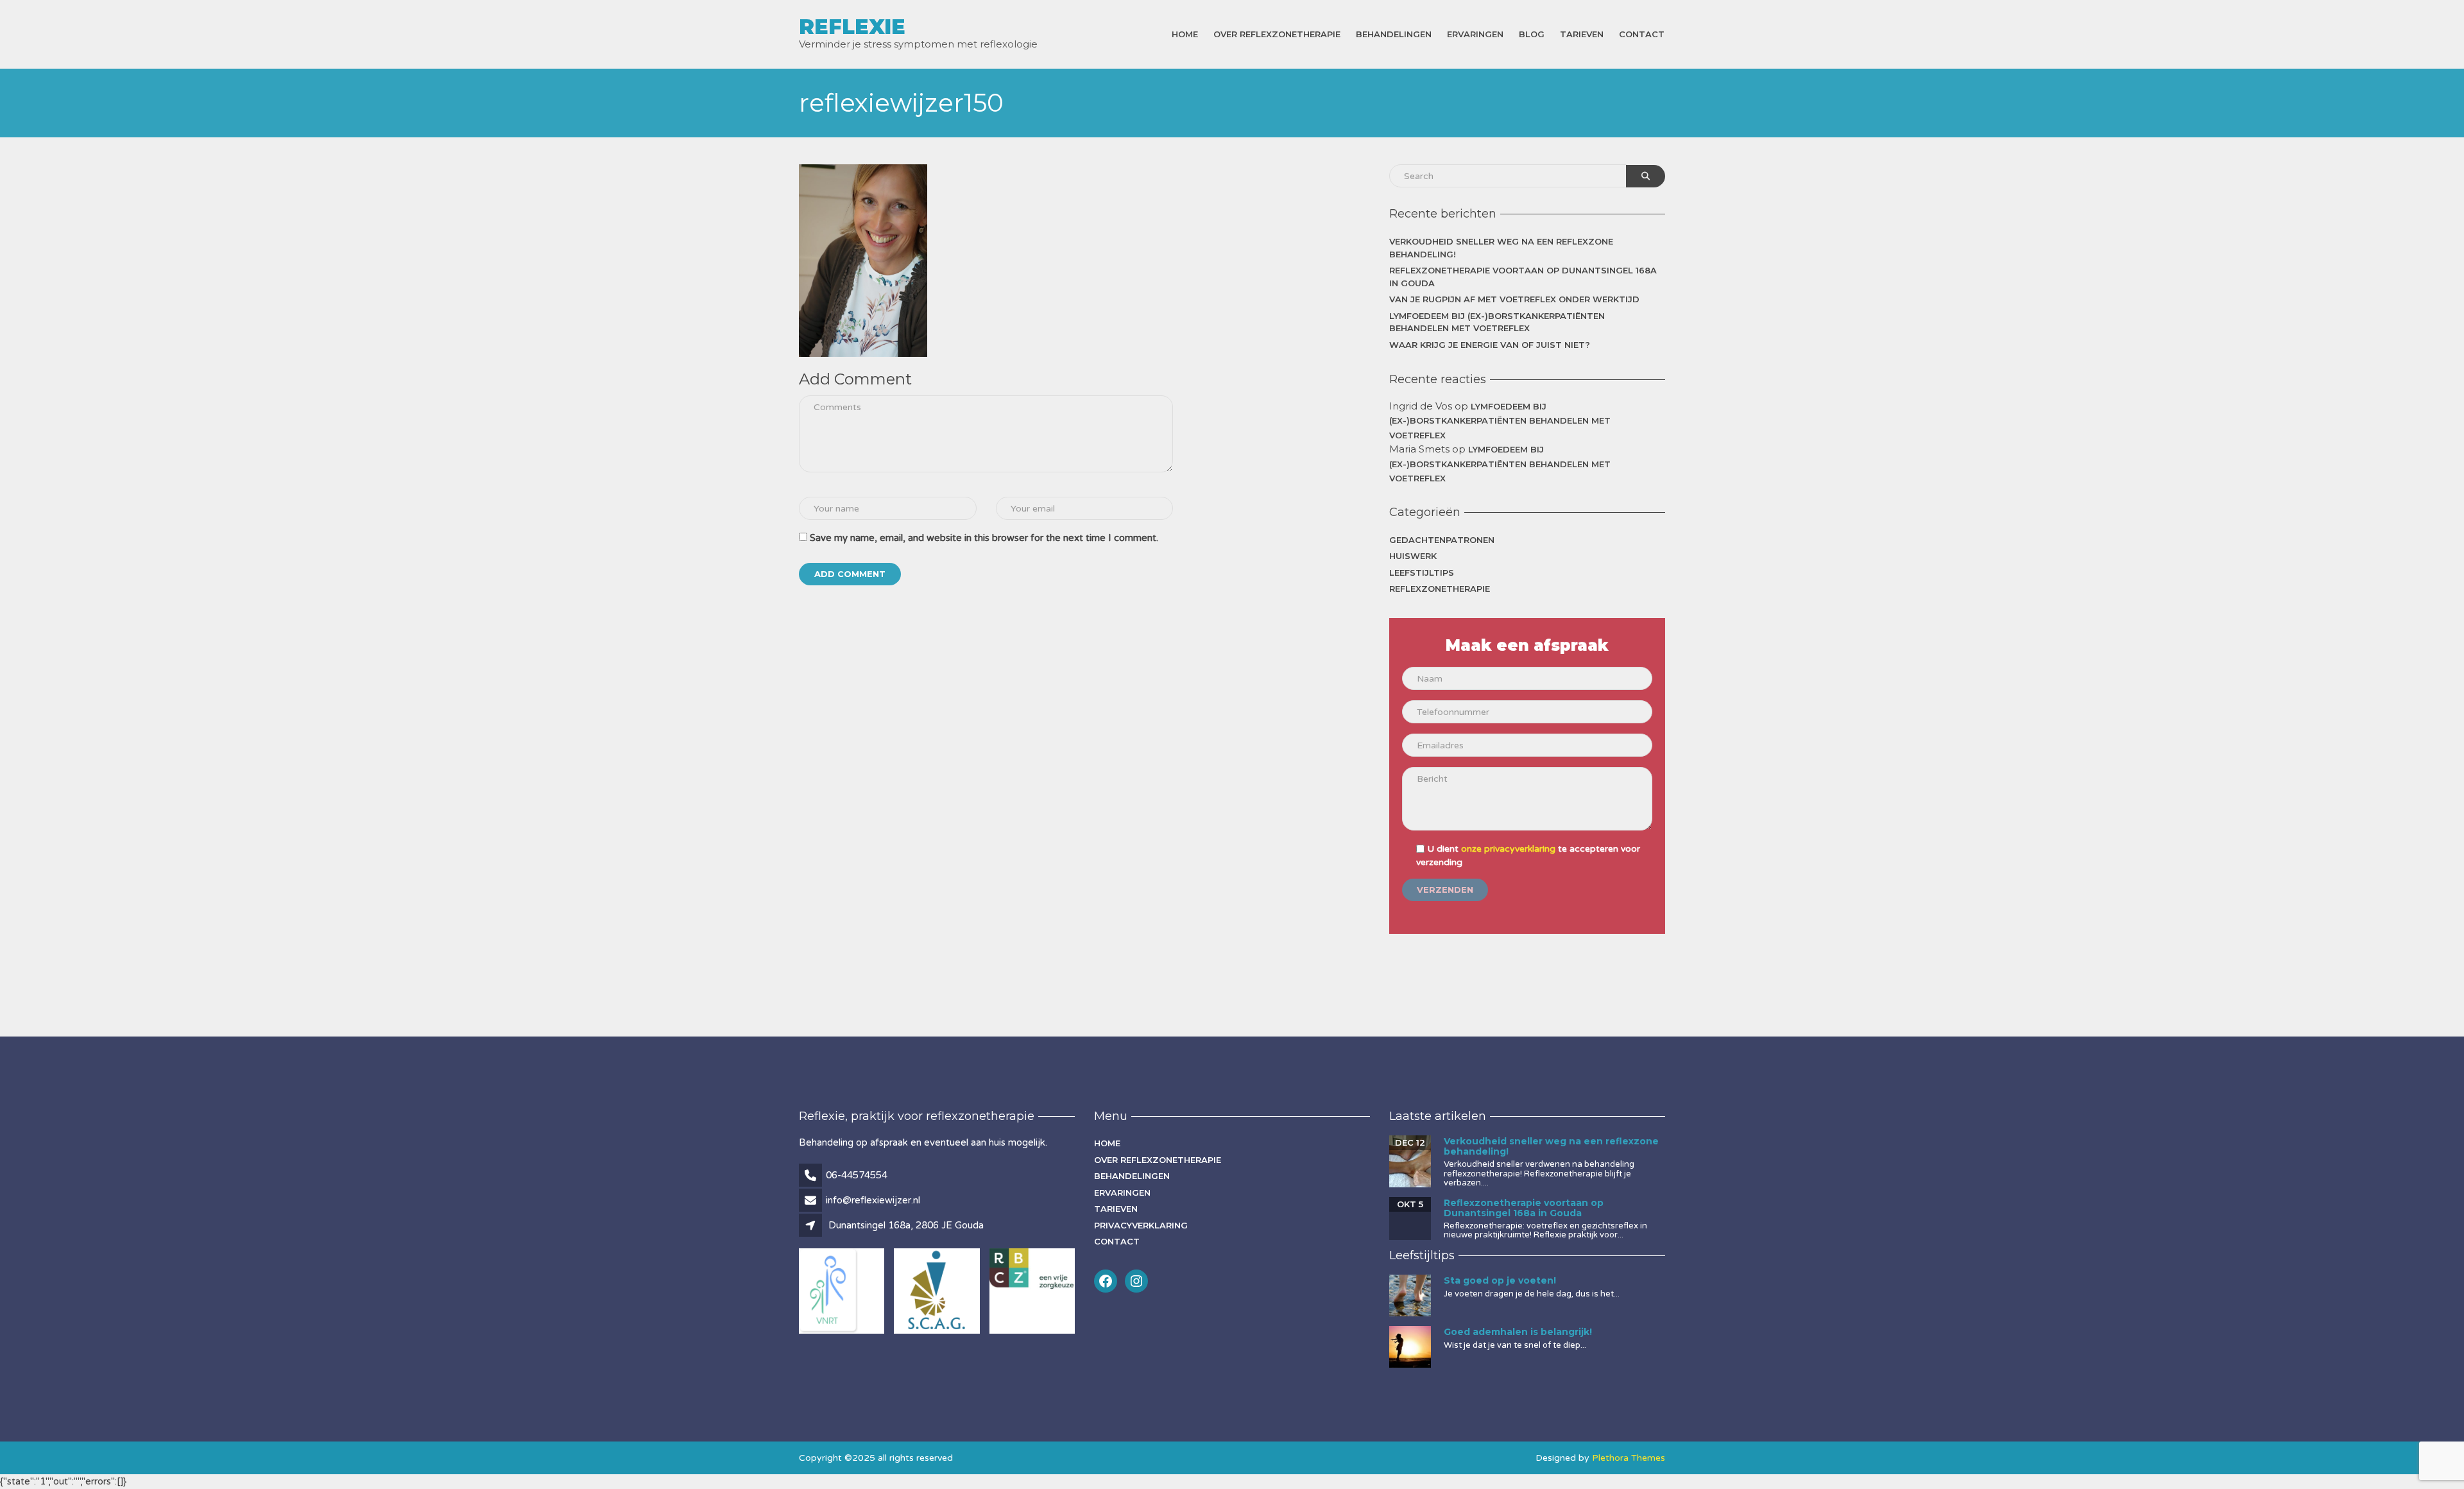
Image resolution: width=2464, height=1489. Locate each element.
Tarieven (1582, 34)
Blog (1532, 34)
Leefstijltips (1422, 572)
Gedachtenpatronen (1442, 540)
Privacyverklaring (1141, 1225)
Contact (1642, 34)
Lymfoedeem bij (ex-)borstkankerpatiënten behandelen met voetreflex (1497, 322)
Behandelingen (1394, 34)
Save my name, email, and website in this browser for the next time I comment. (984, 538)
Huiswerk (1413, 556)
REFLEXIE (852, 27)
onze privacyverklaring (1508, 849)
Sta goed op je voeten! (1500, 1280)
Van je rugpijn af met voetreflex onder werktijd (1514, 299)
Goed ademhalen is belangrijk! (1518, 1332)
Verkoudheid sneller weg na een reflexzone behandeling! (1501, 248)
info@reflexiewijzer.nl (873, 1200)
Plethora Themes (1629, 1458)
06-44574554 (857, 1175)
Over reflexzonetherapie (1277, 34)
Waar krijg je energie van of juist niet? (1490, 345)
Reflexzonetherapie (1440, 589)
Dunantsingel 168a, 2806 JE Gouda (906, 1225)
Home (1185, 34)
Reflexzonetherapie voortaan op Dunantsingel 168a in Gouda (1523, 277)
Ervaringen (1475, 34)
